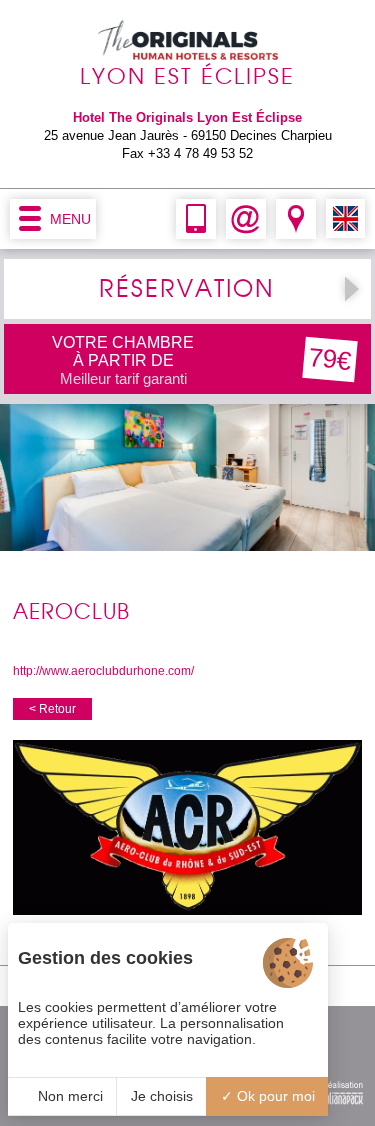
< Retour (52, 709)
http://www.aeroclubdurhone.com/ (103, 671)
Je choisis (162, 1096)
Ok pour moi (274, 1096)
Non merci (68, 1096)
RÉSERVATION (187, 289)
